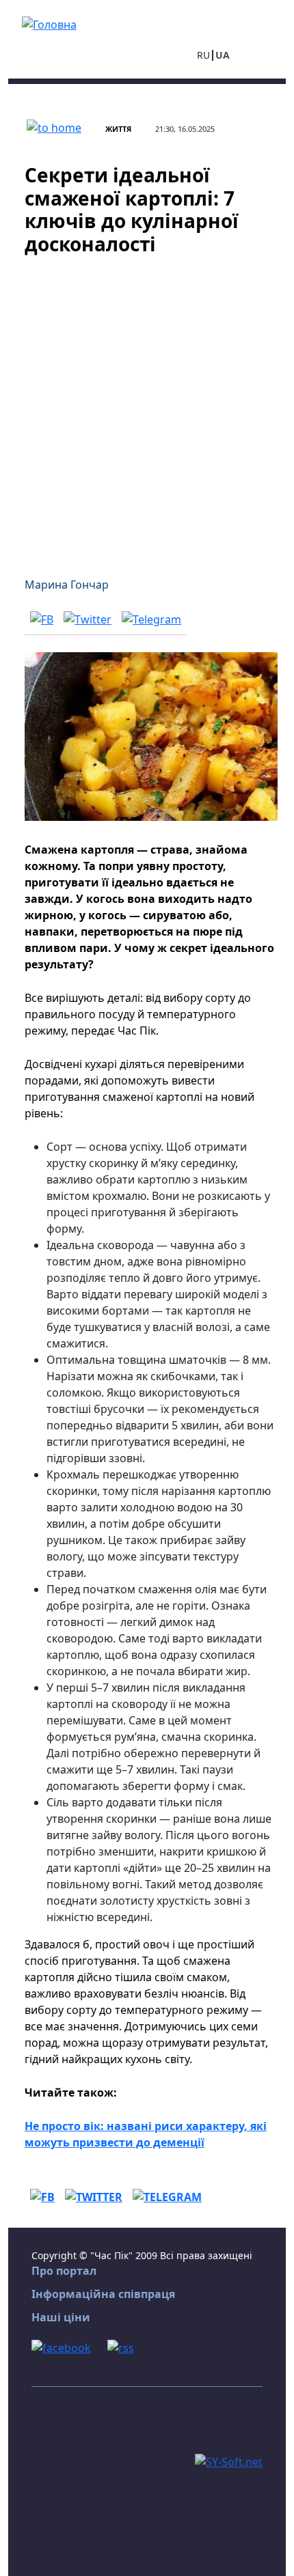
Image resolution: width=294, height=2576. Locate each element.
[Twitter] (88, 619)
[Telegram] (151, 619)
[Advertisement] (147, 408)
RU (203, 55)
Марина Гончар (67, 585)
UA (223, 55)
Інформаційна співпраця (103, 2294)
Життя (118, 129)
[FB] (42, 619)
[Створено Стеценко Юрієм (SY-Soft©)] (229, 2461)
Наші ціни (61, 2317)
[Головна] (49, 23)
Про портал (64, 2271)
